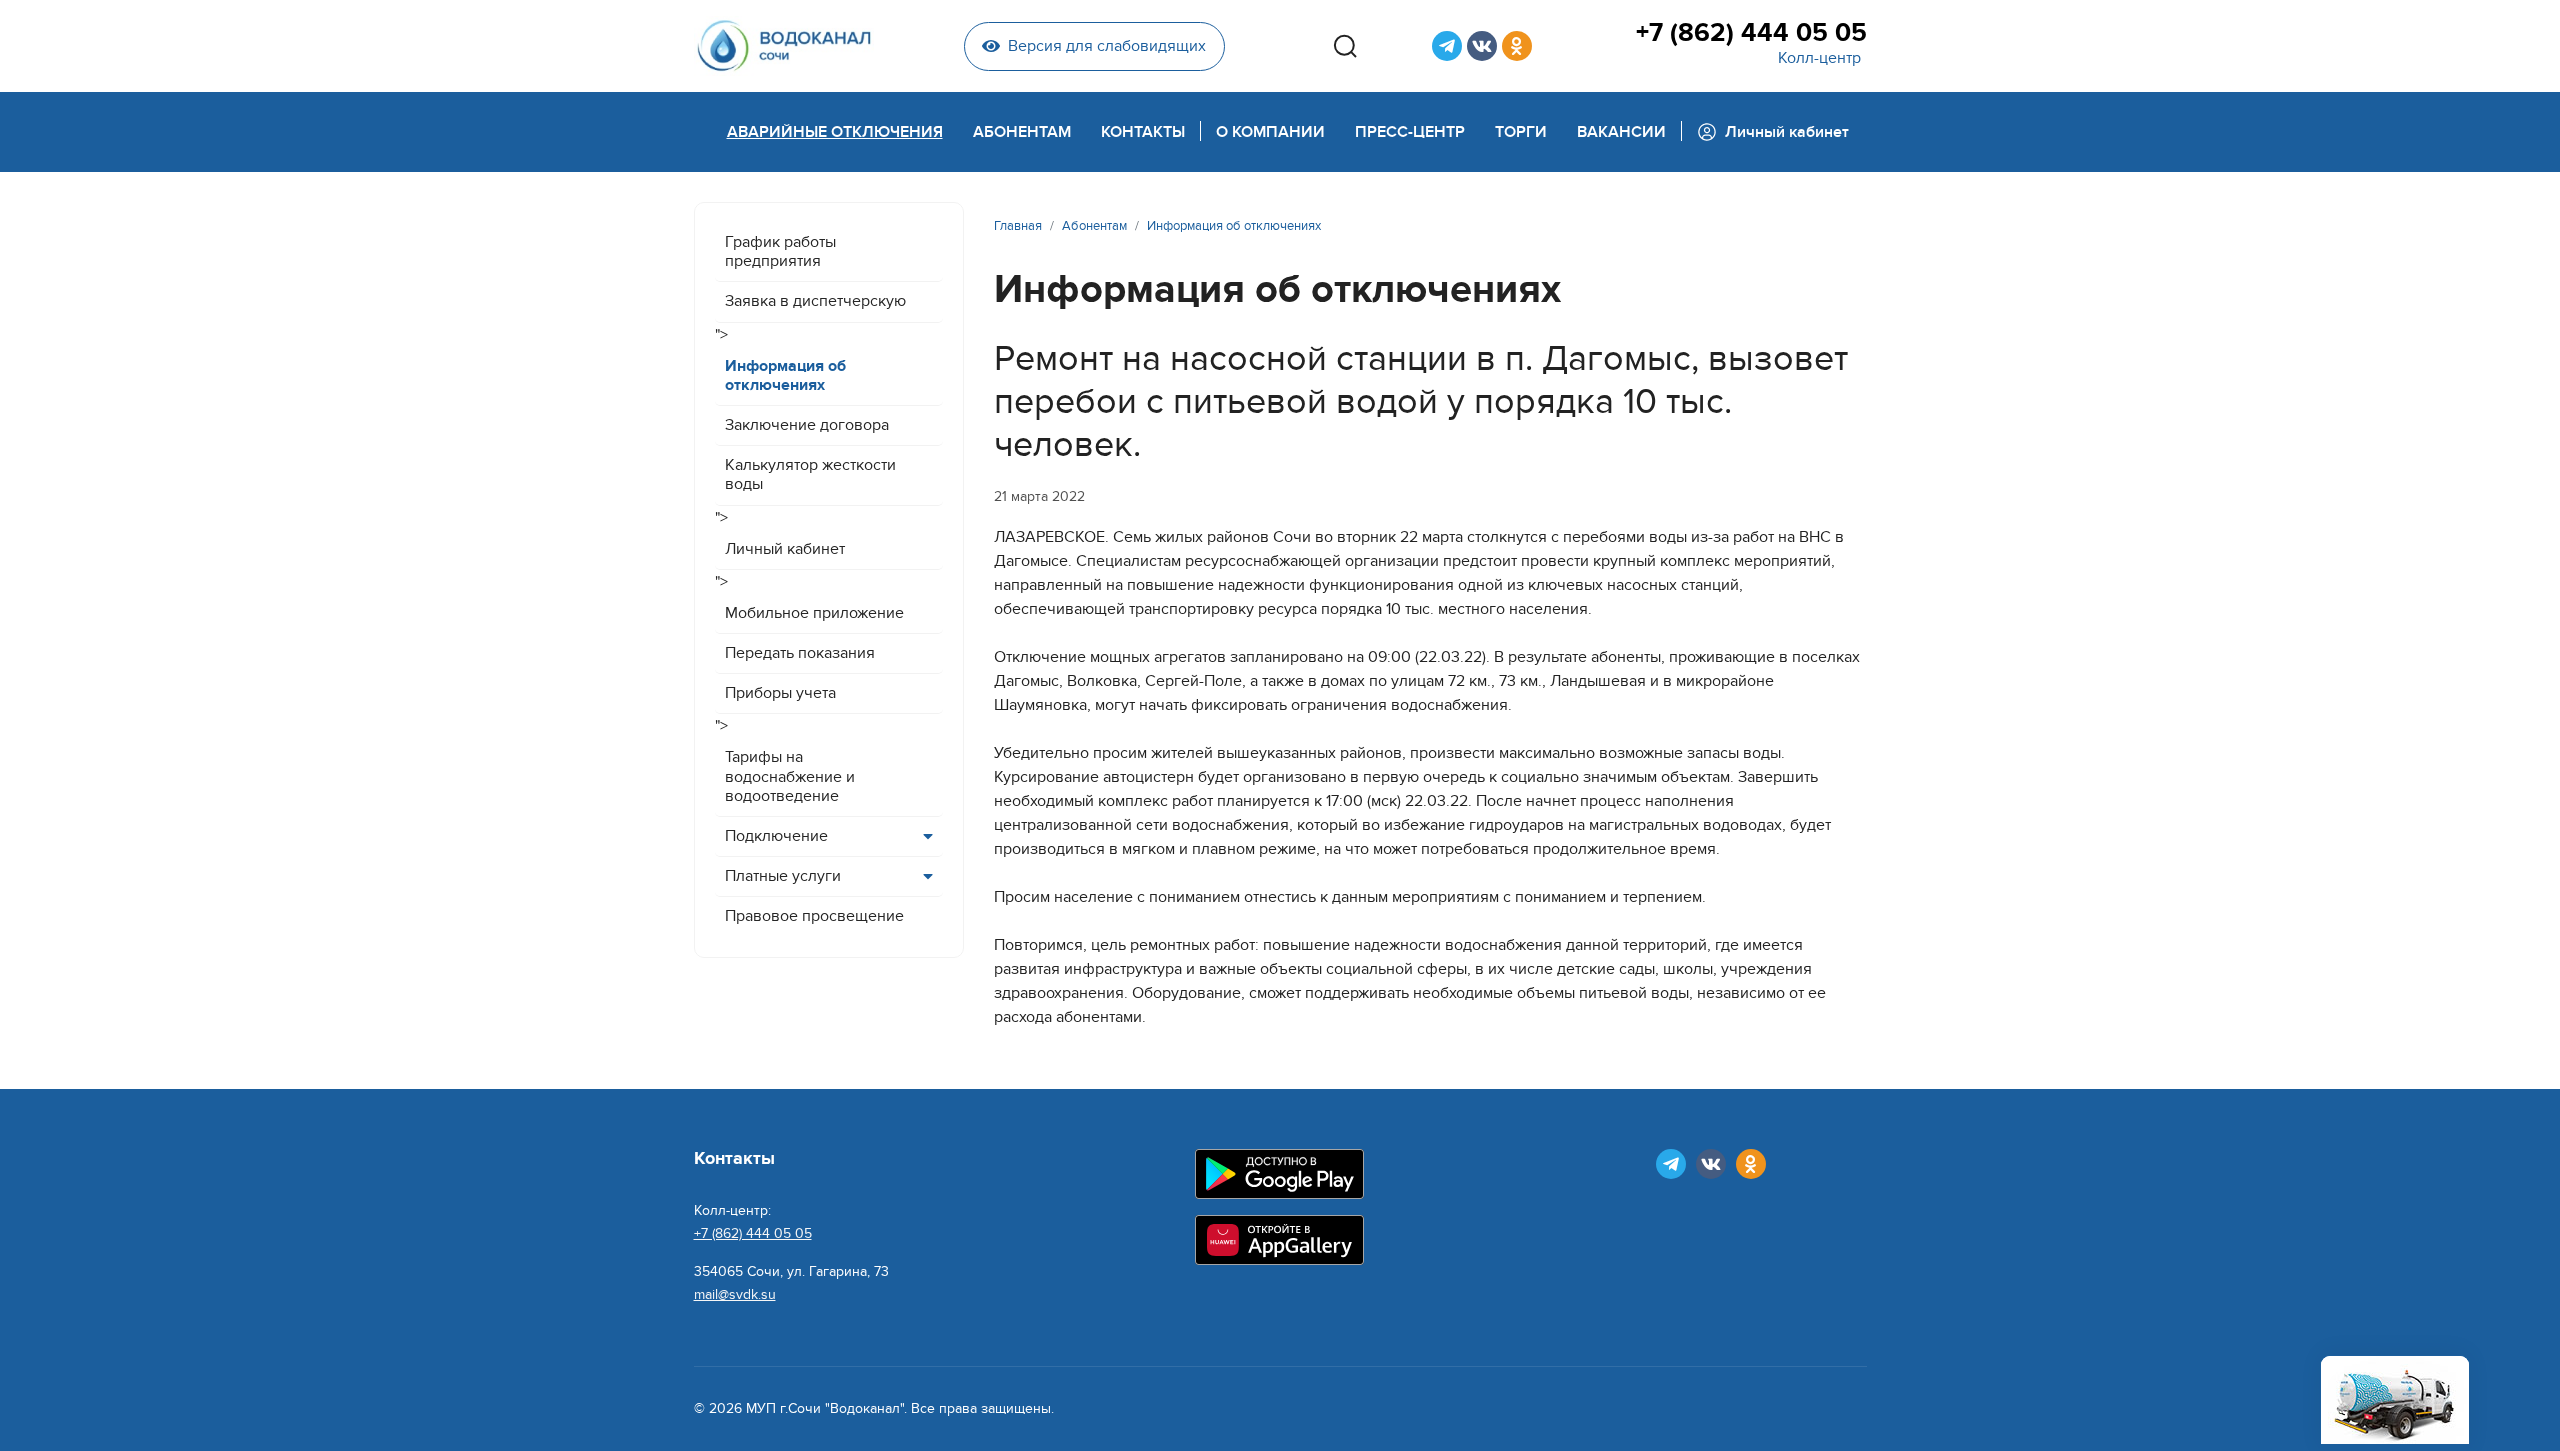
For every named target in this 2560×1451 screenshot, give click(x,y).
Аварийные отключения (835, 132)
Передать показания (800, 653)
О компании (1270, 132)
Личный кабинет (785, 549)
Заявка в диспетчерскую (815, 301)
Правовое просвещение (814, 916)
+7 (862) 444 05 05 (1751, 33)
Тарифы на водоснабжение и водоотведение (790, 776)
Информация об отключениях (785, 375)
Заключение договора (807, 425)
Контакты (1143, 132)
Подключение (776, 836)
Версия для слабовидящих (1107, 46)
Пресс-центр (1410, 132)
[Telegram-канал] (1447, 46)
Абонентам (1022, 132)
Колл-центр (1819, 58)
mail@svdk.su (735, 1294)
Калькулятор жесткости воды (810, 474)
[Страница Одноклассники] (1517, 46)
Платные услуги (783, 876)
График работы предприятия (780, 251)
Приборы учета (780, 693)
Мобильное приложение (814, 613)
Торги (1521, 132)
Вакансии (1621, 132)
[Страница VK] (1482, 46)
